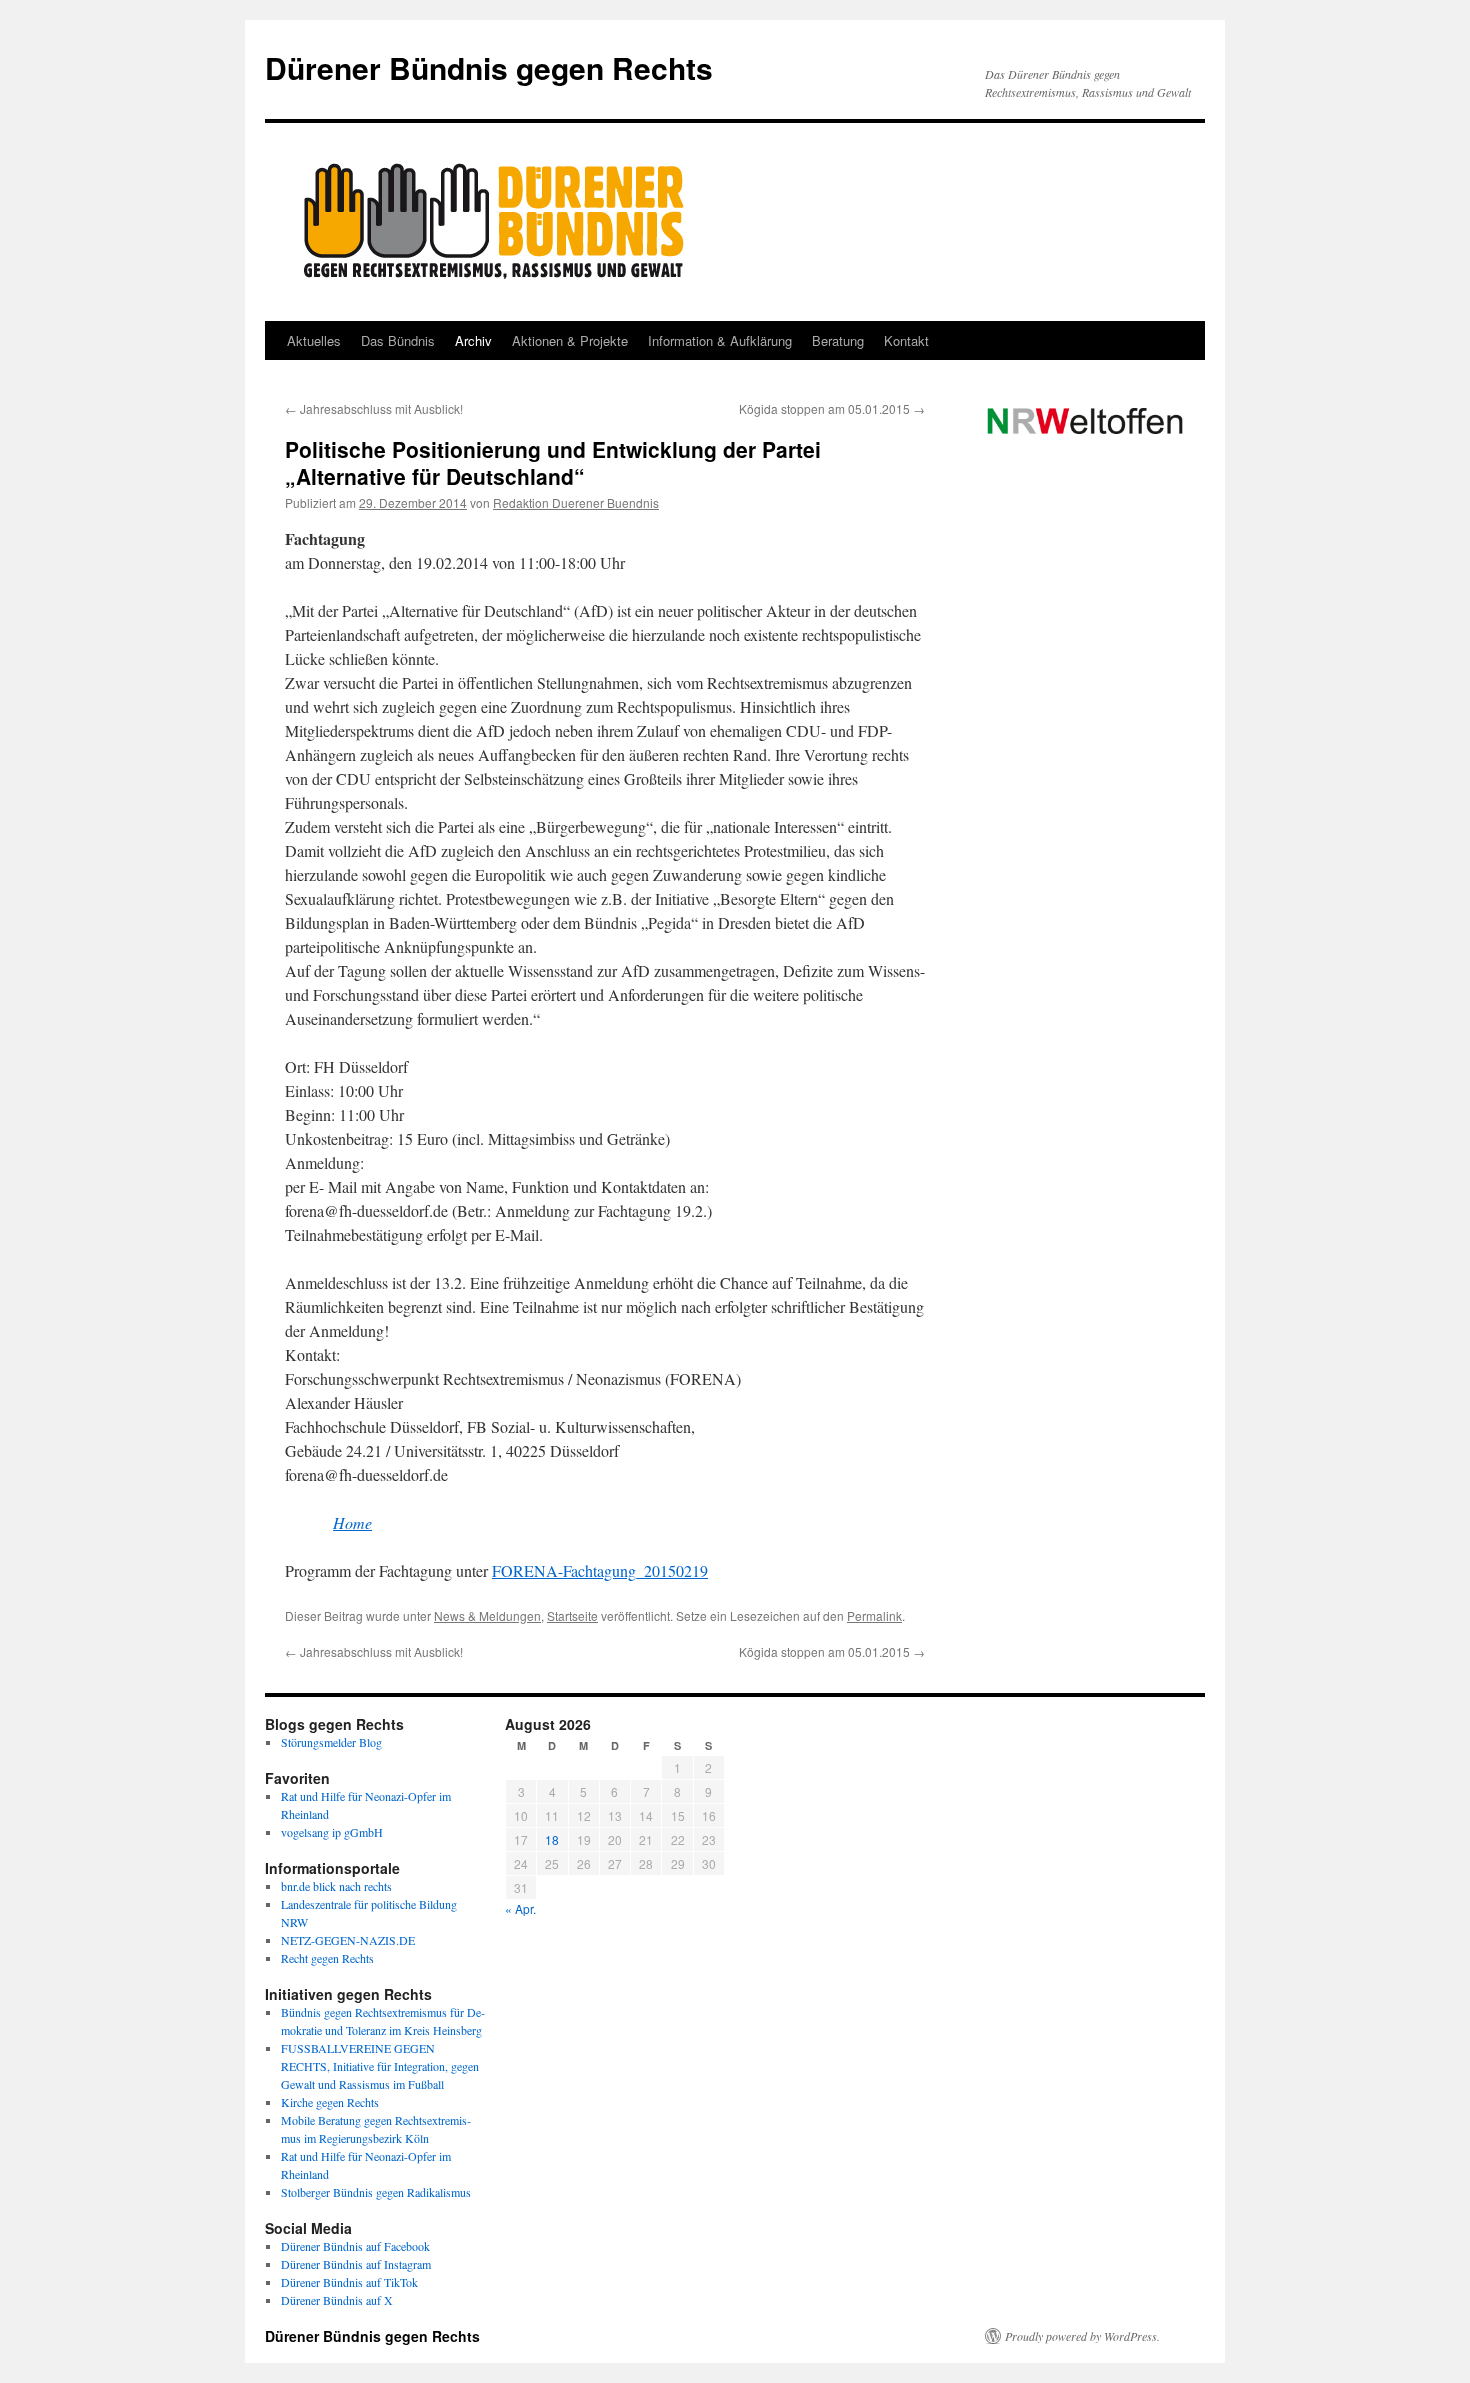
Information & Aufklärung (720, 340)
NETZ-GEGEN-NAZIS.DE (348, 1940)
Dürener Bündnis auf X (337, 2300)
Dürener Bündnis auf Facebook (355, 2246)
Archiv (473, 340)
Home (352, 1522)
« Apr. (520, 1908)
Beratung (838, 340)
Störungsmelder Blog (331, 1742)
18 (552, 1839)
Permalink (874, 1615)
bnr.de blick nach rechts (336, 1886)
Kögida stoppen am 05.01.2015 (832, 408)
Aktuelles (314, 340)
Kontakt (906, 340)
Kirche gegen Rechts (330, 2102)
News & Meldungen (487, 1615)
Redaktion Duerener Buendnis (576, 502)
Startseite (572, 1615)
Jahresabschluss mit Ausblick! (374, 408)
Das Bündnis (398, 340)
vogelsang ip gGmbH (332, 1832)
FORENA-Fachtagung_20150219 (600, 1570)
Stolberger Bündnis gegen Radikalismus (376, 2192)
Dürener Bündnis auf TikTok (349, 2282)
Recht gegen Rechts (327, 1958)
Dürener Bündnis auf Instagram (356, 2264)
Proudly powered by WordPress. (1082, 2336)
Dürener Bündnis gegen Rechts (489, 67)
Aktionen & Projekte (570, 340)
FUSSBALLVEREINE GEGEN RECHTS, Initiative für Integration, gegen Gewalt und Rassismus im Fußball (380, 2066)
